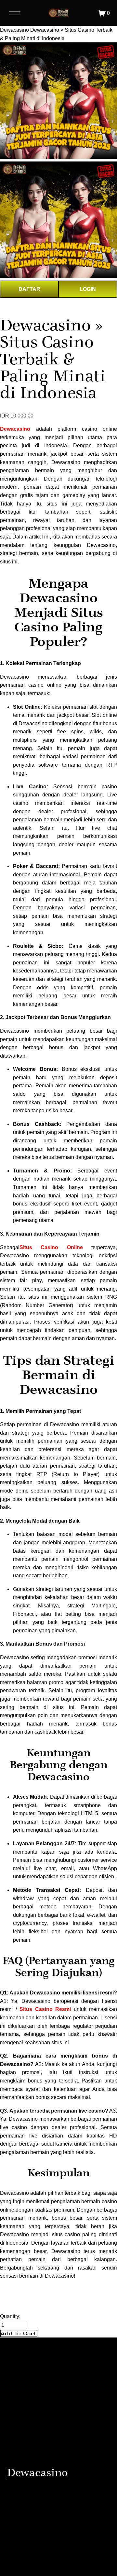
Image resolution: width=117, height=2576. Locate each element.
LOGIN (88, 289)
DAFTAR (29, 289)
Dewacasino (14, 30)
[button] (19, 2333)
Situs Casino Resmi (45, 2009)
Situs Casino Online (55, 1247)
